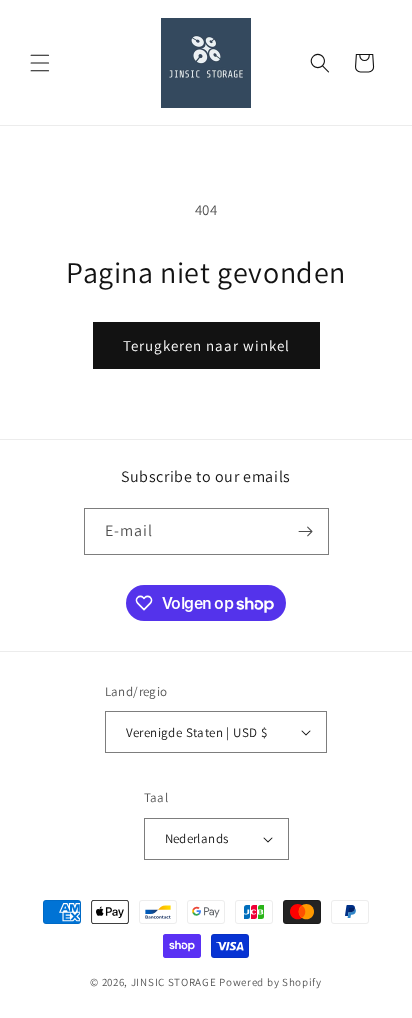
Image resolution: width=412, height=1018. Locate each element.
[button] (40, 63)
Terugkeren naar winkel (206, 345)
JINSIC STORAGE (174, 982)
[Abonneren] (306, 531)
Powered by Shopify (270, 982)
